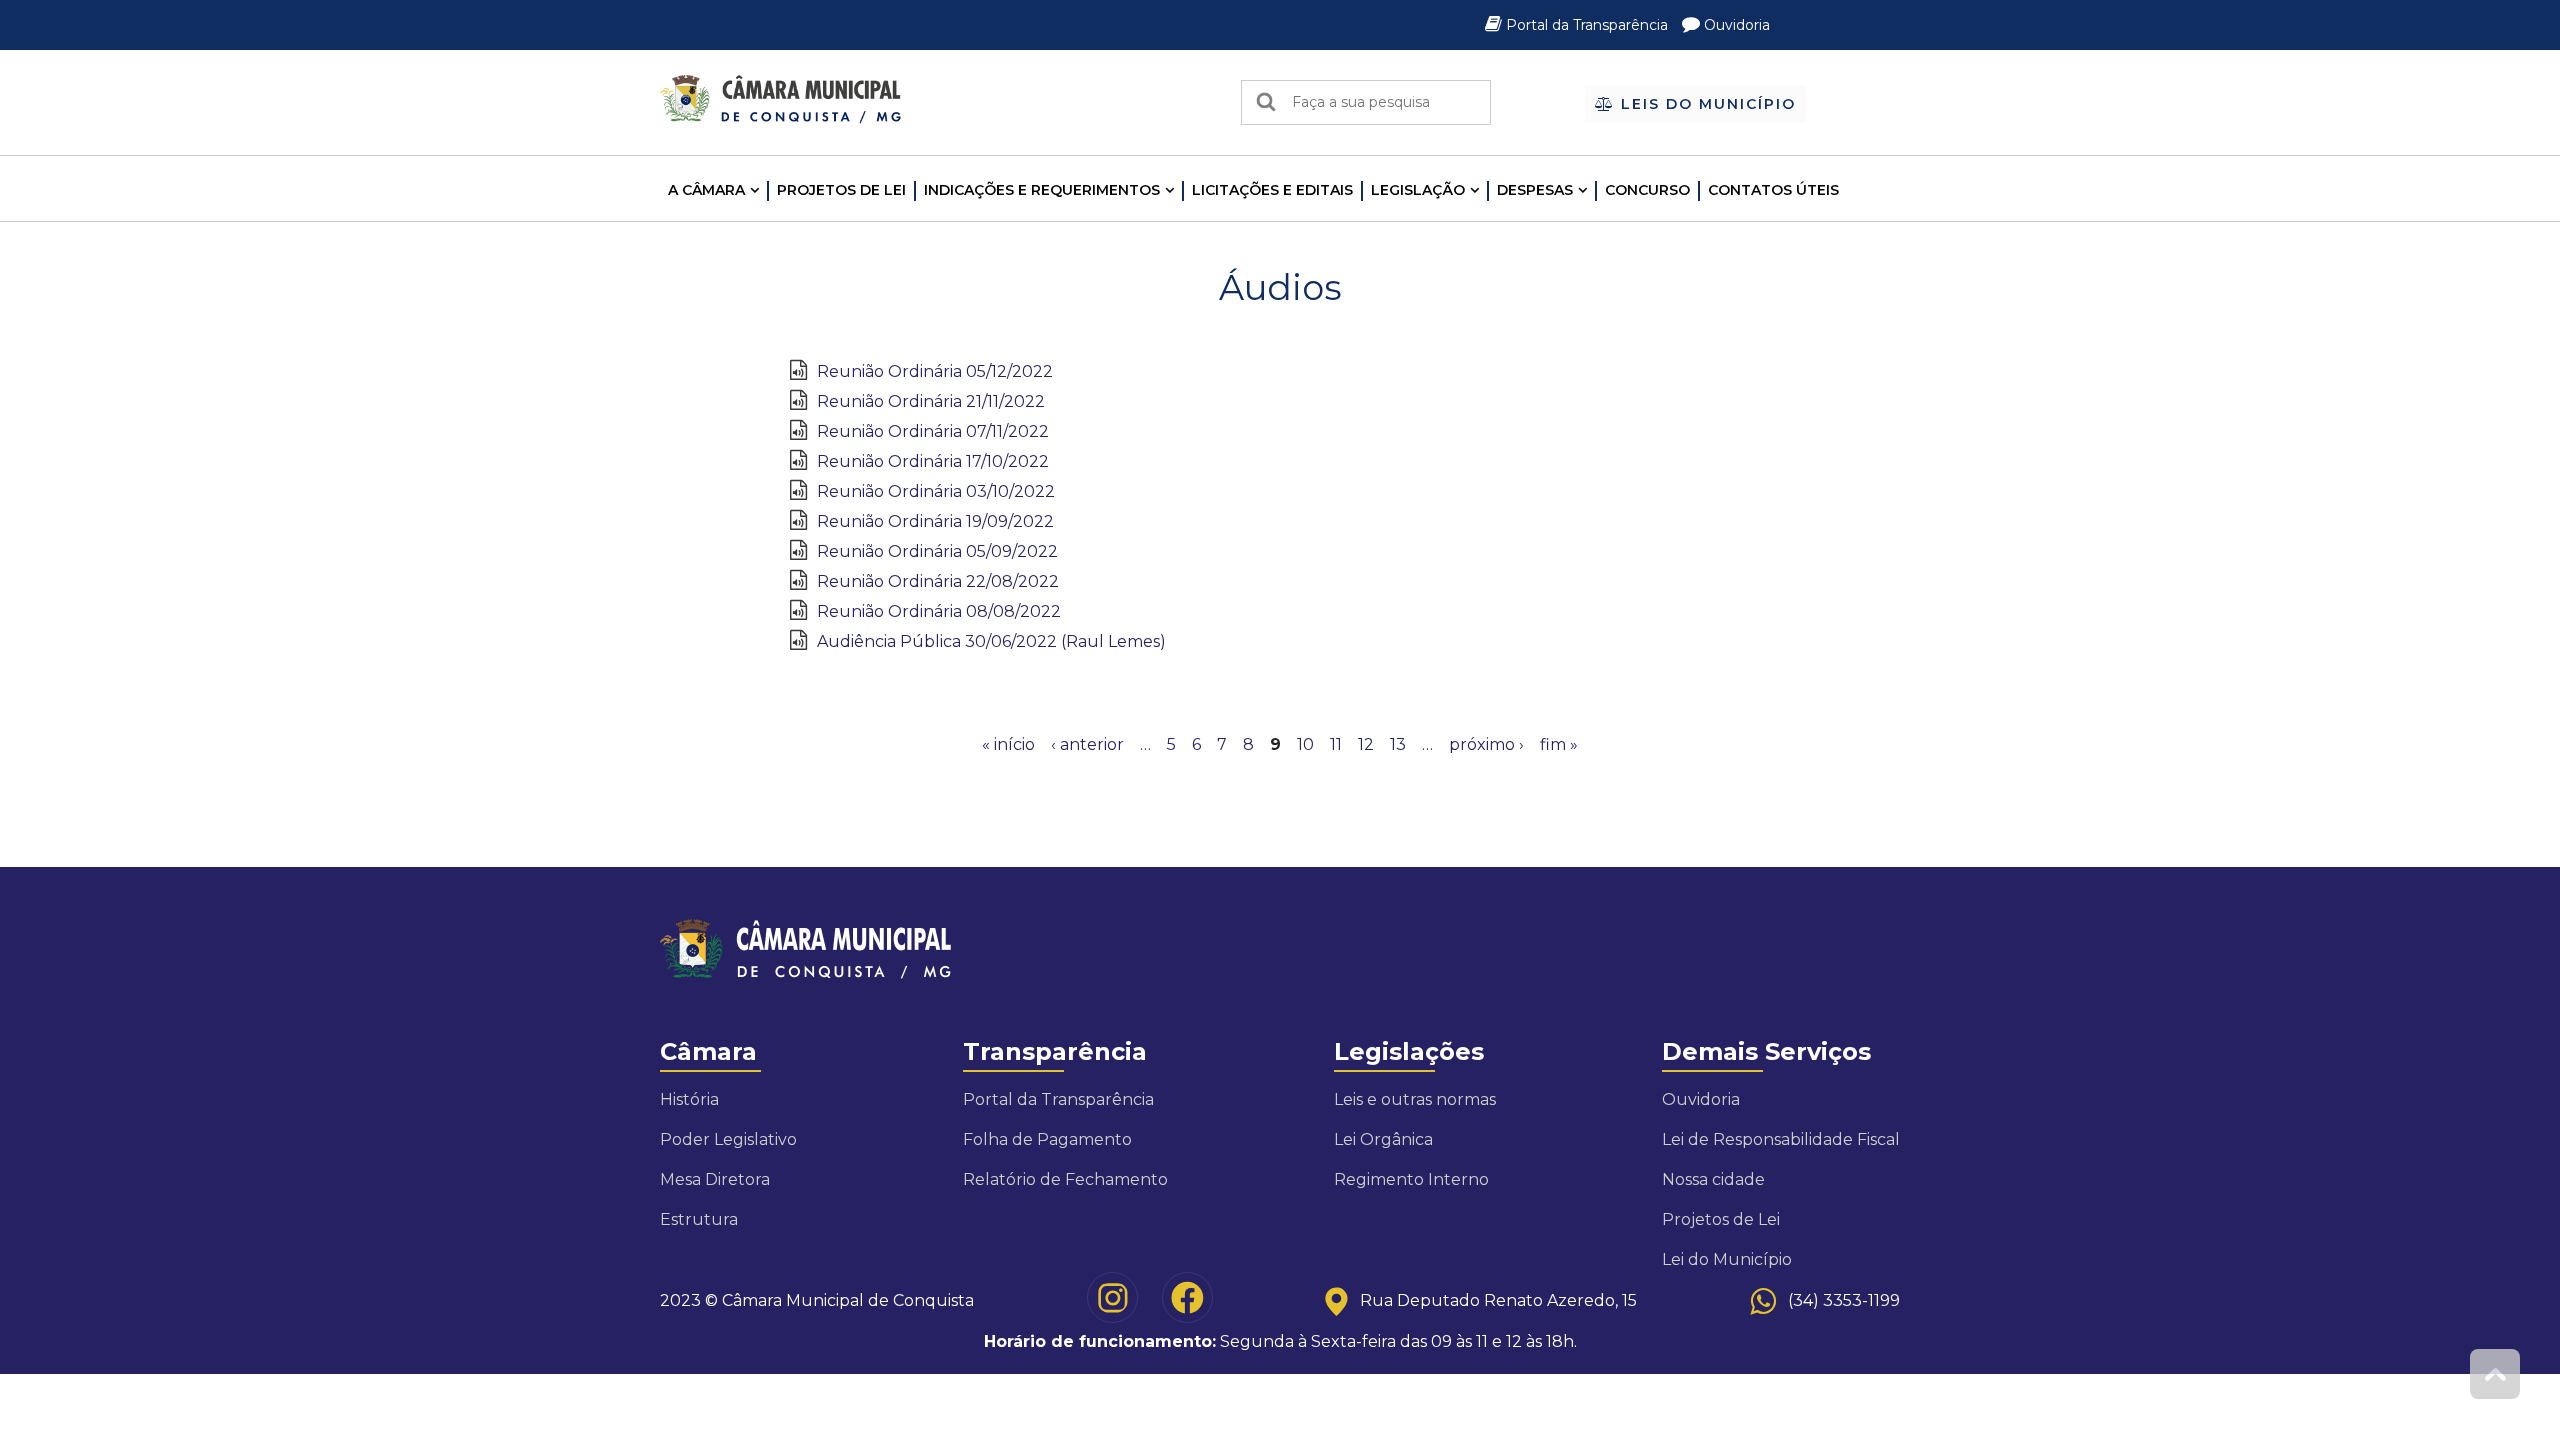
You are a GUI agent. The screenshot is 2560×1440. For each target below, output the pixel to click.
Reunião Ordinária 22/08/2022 (938, 581)
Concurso (1647, 190)
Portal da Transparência (1587, 25)
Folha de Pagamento (1047, 1139)
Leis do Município (1705, 104)
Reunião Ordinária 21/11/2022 (931, 401)
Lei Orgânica (1383, 1139)
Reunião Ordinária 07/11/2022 (933, 431)
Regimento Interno (1411, 1179)
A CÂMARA (706, 190)
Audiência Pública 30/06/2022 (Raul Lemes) (991, 641)
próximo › (1486, 744)
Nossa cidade (1713, 1179)
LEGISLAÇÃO (1418, 190)
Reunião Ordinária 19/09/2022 (935, 521)
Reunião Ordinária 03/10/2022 (936, 491)
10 (1305, 744)
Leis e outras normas (1415, 1099)
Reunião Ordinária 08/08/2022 (939, 611)
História (689, 1099)
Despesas (1535, 190)
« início (1008, 744)
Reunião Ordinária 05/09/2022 (937, 551)
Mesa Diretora (715, 1179)
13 (1398, 744)
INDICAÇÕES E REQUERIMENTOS (1042, 190)
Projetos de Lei (841, 190)
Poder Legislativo (728, 1139)
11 (1336, 744)
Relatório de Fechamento (1065, 1179)
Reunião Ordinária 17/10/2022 (933, 461)
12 (1366, 744)
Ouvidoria (1735, 25)
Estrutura (699, 1219)
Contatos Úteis (1773, 190)
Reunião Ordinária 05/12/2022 (935, 371)
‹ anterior (1087, 744)
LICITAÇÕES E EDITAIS (1272, 190)
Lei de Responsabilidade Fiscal (1781, 1139)
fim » (1559, 744)
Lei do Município (1727, 1259)
